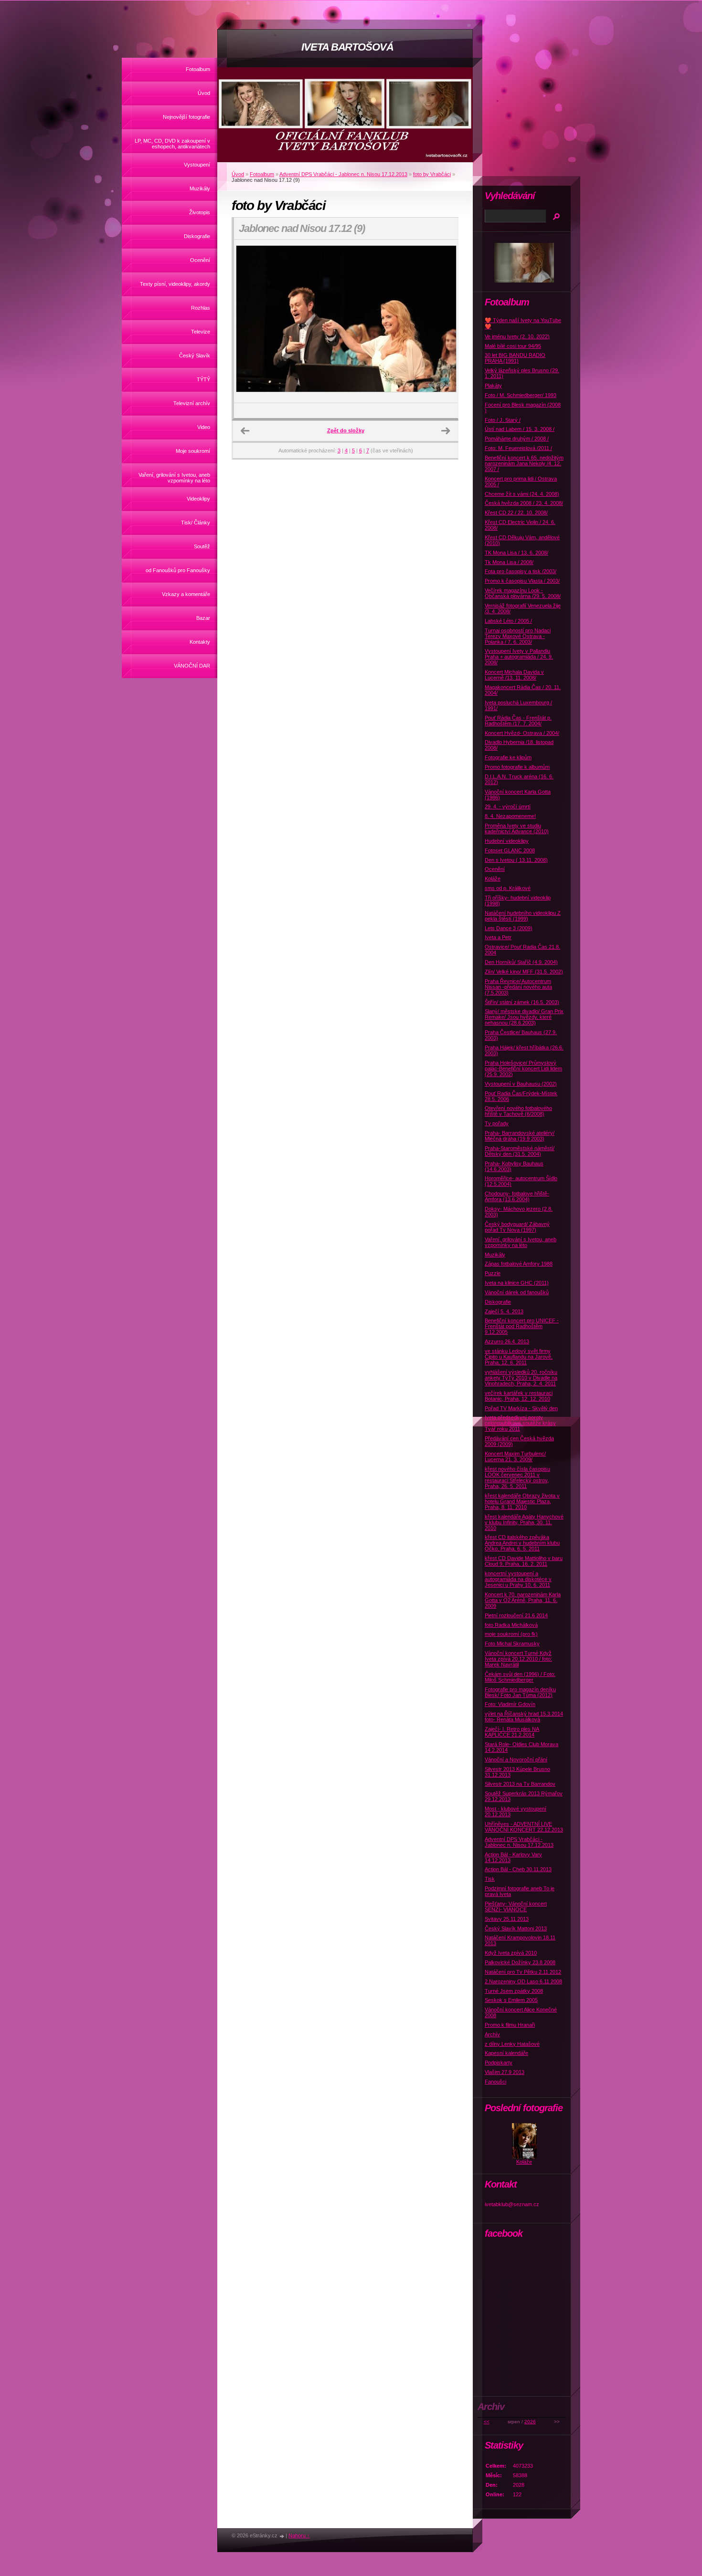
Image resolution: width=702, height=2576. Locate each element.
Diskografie (197, 236)
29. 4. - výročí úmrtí (508, 806)
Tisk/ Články (196, 523)
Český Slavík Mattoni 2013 (516, 1928)
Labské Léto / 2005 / (508, 621)
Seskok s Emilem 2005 (511, 2000)
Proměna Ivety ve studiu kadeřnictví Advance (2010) (517, 828)
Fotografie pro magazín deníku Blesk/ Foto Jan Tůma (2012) (520, 1692)
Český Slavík (195, 356)
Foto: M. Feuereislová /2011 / (518, 448)
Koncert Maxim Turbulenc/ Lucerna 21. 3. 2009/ (515, 1456)
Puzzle (493, 1273)
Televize (201, 332)
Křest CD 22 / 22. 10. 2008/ (516, 513)
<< (487, 2422)
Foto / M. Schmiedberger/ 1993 (521, 395)
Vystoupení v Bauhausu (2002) (521, 1084)
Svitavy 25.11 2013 (507, 1919)
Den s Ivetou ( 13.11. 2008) (516, 860)
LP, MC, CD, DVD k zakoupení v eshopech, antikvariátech (172, 144)
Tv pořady (497, 1123)
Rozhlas (201, 308)
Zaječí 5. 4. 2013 (504, 1311)
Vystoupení (197, 165)
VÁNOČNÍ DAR (192, 666)
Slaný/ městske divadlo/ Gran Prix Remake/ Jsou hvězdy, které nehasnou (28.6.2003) (524, 1017)
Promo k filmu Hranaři (510, 2025)
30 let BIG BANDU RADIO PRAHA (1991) (515, 358)
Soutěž (202, 546)
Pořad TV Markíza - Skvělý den (521, 1408)
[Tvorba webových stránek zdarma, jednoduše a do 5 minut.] (282, 2536)
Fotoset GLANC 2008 (510, 850)
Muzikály (200, 188)
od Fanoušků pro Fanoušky (178, 570)
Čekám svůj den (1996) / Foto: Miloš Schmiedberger (520, 1677)
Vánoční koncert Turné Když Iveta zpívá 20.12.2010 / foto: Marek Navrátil (518, 1659)
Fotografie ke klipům (508, 757)
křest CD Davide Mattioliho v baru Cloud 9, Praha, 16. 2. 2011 (524, 1561)
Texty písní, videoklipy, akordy (175, 284)
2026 (530, 2422)
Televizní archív (192, 403)
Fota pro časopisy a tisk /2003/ (521, 571)
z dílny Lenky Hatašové (512, 2044)
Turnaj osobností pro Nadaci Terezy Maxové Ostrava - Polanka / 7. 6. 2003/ (518, 636)
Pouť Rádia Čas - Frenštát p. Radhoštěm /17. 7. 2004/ (518, 721)
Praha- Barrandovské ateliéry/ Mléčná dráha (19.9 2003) (520, 1136)
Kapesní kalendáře (506, 2053)
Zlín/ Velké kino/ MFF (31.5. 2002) (524, 972)
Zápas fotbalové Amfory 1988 (519, 1264)
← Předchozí (245, 431)
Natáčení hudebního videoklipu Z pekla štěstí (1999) (523, 916)
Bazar (203, 618)
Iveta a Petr (498, 937)
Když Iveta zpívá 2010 (511, 1953)
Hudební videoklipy (507, 841)
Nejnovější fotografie (186, 117)
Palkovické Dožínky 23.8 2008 (520, 1962)
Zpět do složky (346, 430)
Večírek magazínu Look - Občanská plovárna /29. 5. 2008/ (523, 593)
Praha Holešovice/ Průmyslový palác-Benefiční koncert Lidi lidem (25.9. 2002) (523, 1068)
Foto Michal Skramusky (512, 1644)
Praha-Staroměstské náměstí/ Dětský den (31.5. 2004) (520, 1151)
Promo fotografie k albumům (517, 767)
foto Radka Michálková (511, 1625)
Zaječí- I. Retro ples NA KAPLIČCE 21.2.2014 (512, 1732)
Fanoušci (495, 2082)
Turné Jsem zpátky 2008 (514, 1991)
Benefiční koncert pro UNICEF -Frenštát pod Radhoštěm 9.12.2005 (522, 1326)
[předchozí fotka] (250, 322)
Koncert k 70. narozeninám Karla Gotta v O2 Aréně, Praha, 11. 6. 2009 (523, 1600)
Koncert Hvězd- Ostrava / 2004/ (522, 733)
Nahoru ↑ (299, 2535)
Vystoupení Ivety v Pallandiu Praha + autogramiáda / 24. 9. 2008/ (519, 657)
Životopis (200, 212)
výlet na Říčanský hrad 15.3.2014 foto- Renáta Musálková (524, 1717)
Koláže (493, 879)
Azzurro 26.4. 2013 (507, 1341)
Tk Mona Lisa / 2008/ (509, 562)
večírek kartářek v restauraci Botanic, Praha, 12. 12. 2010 (519, 1396)
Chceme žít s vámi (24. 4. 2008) (522, 494)
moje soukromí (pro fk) (511, 1634)
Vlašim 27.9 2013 (505, 2072)
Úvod (204, 93)
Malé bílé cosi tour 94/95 (513, 346)
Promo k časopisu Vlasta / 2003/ (522, 581)
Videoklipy (198, 499)
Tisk (490, 1879)
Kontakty (200, 642)
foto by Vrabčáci (432, 174)
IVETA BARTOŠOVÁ (347, 47)
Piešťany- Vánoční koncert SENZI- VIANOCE (516, 1906)
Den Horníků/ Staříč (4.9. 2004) (521, 962)
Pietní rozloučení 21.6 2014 (516, 1615)
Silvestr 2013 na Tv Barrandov (520, 1784)
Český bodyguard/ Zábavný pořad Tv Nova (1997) (517, 1227)
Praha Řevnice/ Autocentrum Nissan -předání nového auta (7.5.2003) (518, 987)
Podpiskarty (499, 2063)
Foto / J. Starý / (503, 420)
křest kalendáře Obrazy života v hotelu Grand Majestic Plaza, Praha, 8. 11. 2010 (522, 1501)
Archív (492, 2034)
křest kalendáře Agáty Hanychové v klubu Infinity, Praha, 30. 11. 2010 (524, 1522)
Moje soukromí (193, 451)
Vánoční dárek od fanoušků (517, 1292)
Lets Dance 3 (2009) (509, 928)
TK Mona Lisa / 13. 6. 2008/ (516, 553)
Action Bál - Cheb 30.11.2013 (518, 1869)
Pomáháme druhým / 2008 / (517, 439)
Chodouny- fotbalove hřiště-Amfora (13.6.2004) (517, 1196)
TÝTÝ (203, 379)
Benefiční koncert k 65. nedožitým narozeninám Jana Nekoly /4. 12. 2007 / (524, 463)
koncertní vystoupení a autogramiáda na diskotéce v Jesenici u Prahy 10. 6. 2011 (518, 1579)
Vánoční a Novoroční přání (516, 1759)
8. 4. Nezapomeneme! (510, 816)
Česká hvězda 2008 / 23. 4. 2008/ (524, 503)
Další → (446, 431)
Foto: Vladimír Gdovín (510, 1704)
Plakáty (493, 386)
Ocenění (200, 260)
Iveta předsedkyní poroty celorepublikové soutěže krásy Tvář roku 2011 (520, 1423)
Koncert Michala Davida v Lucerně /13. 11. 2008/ (514, 675)
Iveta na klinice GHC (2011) (517, 1283)
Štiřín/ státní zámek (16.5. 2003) (522, 1002)
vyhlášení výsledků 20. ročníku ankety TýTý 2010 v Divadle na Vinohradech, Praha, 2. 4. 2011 (521, 1378)
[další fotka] (442, 322)
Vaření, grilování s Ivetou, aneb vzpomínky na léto (174, 478)
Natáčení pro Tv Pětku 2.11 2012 (523, 1972)
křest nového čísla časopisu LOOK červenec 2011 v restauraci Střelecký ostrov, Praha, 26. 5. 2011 (517, 1477)
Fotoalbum (198, 69)
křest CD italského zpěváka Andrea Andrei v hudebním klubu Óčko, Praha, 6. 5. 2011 (522, 1543)
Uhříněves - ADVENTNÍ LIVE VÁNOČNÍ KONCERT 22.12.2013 (524, 1827)
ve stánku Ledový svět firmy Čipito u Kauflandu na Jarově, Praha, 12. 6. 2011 (519, 1357)
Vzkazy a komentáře (186, 594)
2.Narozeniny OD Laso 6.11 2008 (523, 1981)
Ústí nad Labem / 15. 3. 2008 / (520, 429)
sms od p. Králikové (508, 888)
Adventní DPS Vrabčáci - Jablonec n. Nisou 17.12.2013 (343, 174)
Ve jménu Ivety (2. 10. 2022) (517, 336)
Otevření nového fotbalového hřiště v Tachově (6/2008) (518, 1111)
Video (204, 427)
